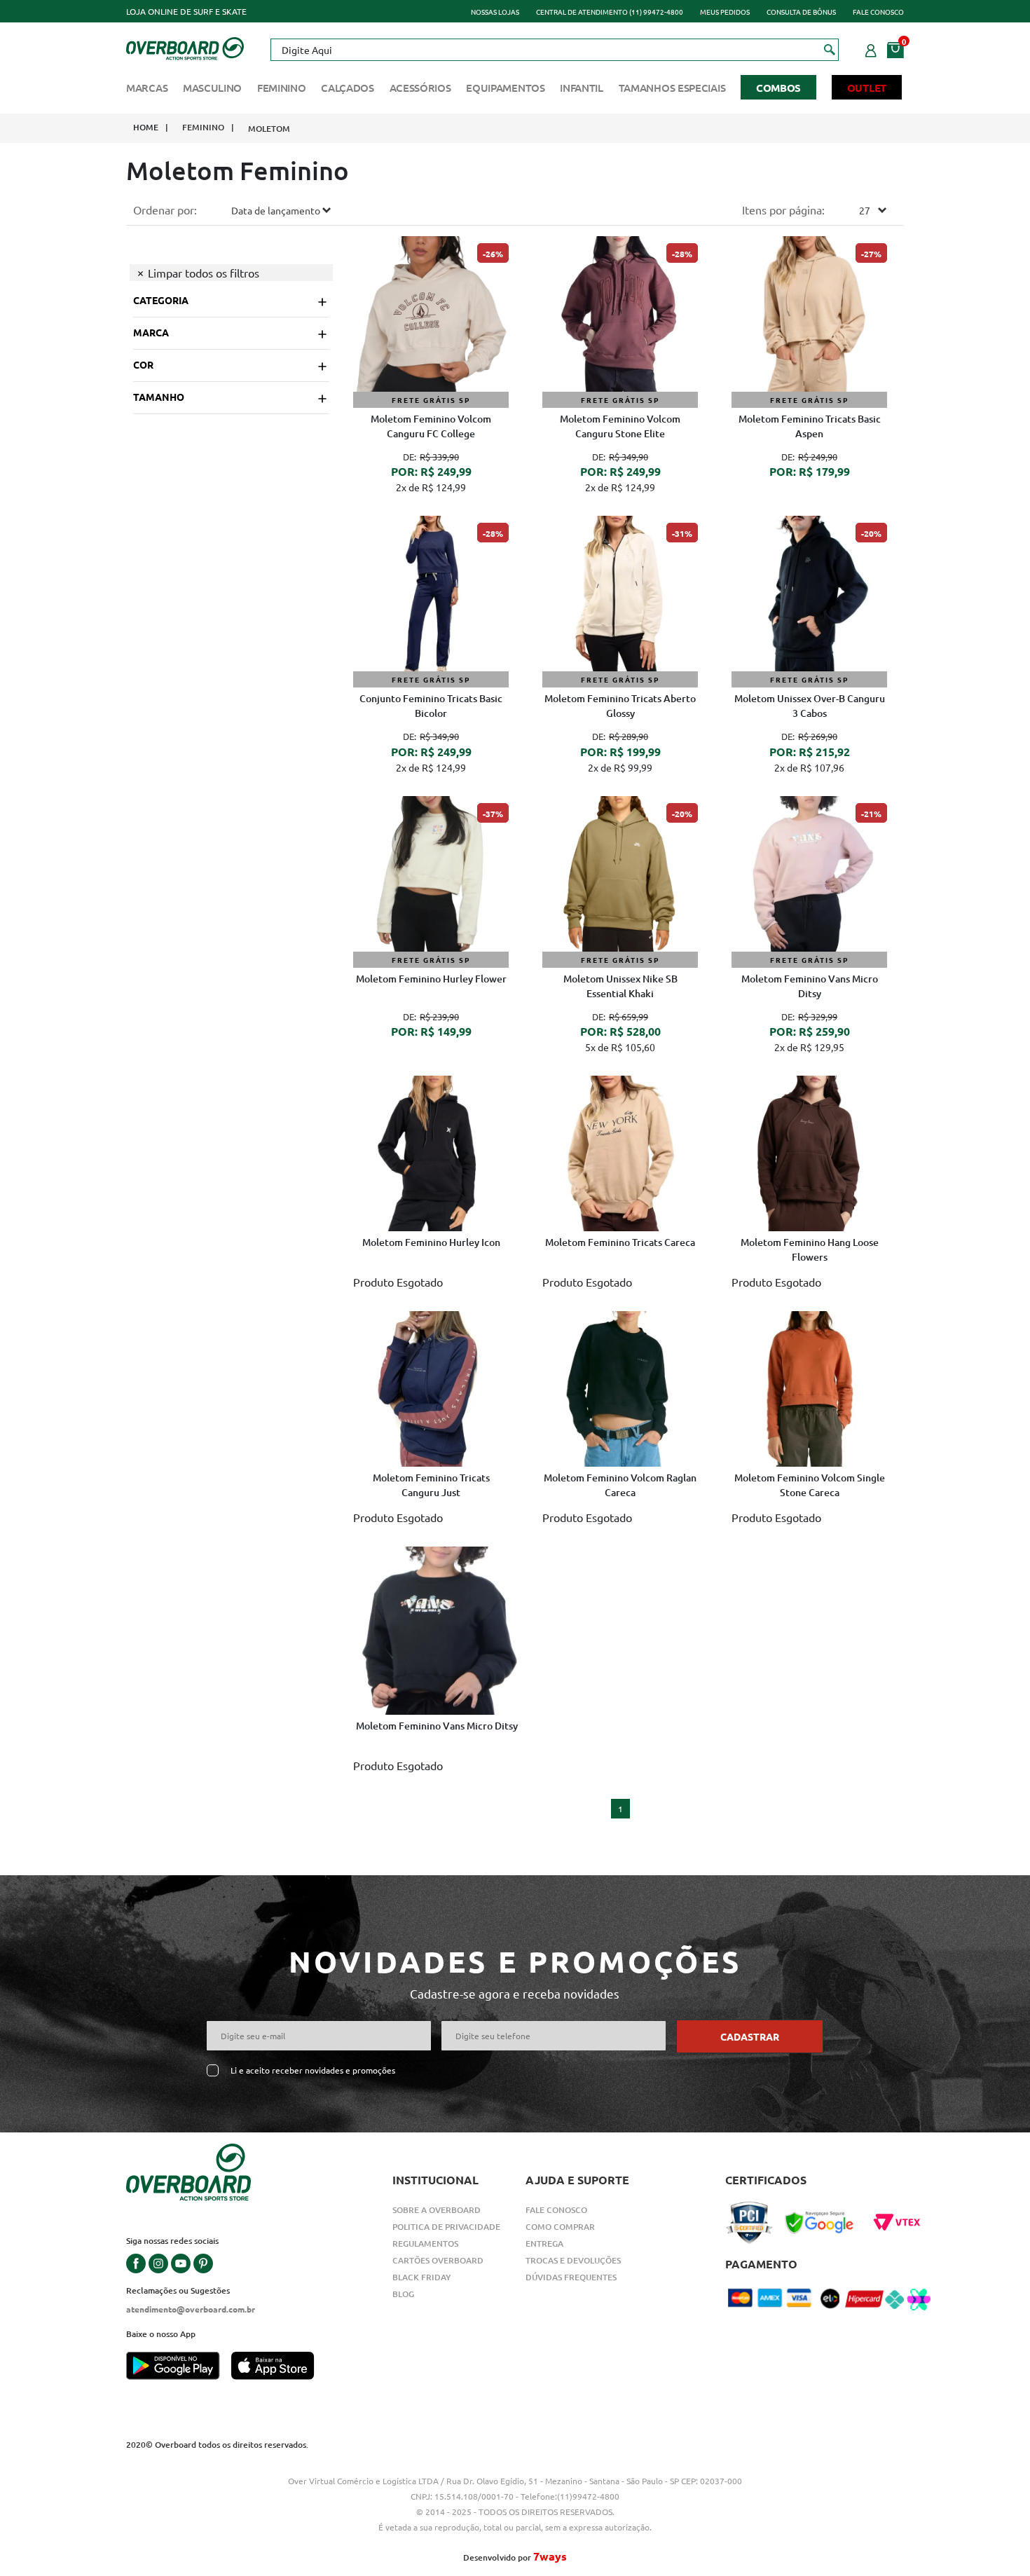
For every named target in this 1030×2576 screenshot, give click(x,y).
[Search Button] (830, 49)
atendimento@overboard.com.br (191, 2309)
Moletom (269, 129)
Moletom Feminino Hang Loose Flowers (810, 1249)
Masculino (212, 88)
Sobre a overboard (437, 2210)
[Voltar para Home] (185, 47)
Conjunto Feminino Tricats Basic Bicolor (431, 706)
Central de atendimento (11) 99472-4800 (610, 12)
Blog (403, 2294)
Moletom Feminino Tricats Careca (620, 1242)
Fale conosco (878, 12)
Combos (778, 88)
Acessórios (420, 88)
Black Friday (422, 2277)
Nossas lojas (495, 12)
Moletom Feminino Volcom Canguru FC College (431, 426)
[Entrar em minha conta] (871, 48)
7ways (550, 2556)
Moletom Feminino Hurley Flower (431, 979)
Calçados (348, 88)
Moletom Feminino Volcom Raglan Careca (620, 1485)
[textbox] (554, 50)
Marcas (147, 88)
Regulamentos (425, 2243)
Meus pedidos (725, 12)
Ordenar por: (165, 210)
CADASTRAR (750, 2036)
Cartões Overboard (438, 2260)
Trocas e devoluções (573, 2260)
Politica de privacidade (446, 2227)
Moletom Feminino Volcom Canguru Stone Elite (620, 426)
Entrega (544, 2243)
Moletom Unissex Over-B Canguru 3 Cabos (810, 706)
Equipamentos (505, 88)
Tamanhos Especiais (672, 88)
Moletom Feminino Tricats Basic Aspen (810, 426)
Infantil (582, 88)
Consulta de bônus (801, 12)
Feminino (282, 88)
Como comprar (560, 2227)
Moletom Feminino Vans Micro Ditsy (810, 986)
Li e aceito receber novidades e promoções (313, 2070)
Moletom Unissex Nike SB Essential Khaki (620, 986)
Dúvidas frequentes (571, 2277)
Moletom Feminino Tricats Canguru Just (431, 1485)
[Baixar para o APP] (179, 2367)
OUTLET (867, 88)
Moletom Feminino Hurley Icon (431, 1242)
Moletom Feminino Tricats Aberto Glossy (620, 706)
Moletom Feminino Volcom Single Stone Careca (810, 1485)
